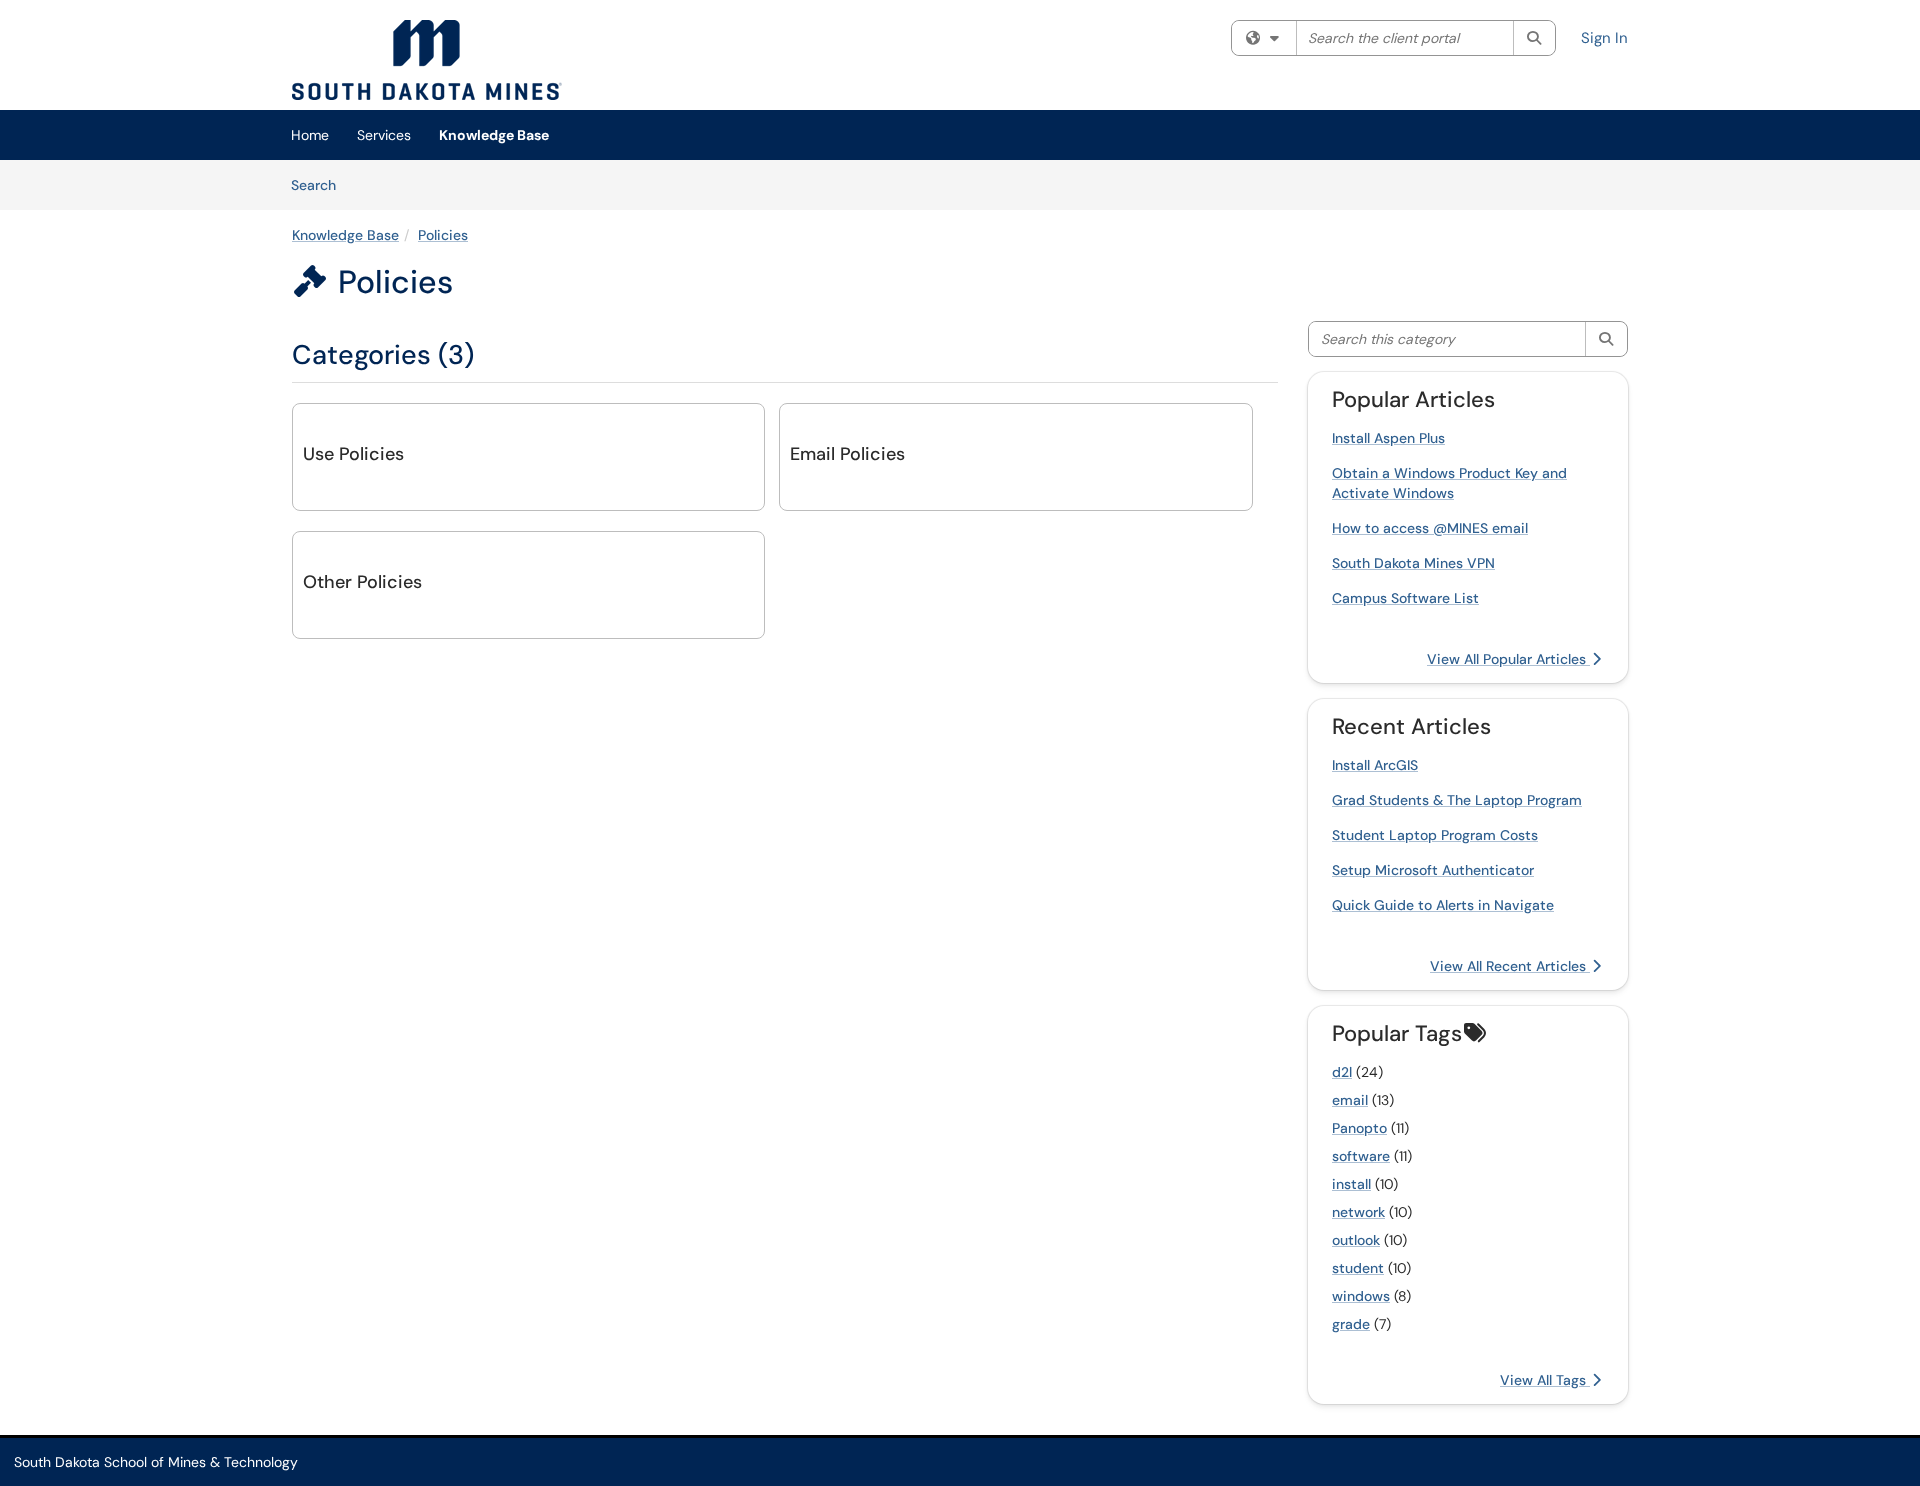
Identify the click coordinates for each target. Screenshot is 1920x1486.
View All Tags (1545, 1380)
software (1361, 1156)
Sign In (1604, 38)
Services (384, 135)
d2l (1342, 1072)
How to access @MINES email (1430, 528)
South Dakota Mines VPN (1413, 563)
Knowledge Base (494, 135)
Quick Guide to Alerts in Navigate (1443, 905)
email (1350, 1100)
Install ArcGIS (1375, 765)
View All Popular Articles (1508, 659)
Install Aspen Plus (1388, 438)
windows (1361, 1296)
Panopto (1359, 1128)
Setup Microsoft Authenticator (1433, 870)
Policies (443, 235)
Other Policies (362, 582)
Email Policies (847, 454)
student (1358, 1268)
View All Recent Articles (1510, 966)
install (1351, 1184)
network (1358, 1212)
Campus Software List (1405, 598)
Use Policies (353, 454)
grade (1351, 1324)
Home (310, 135)
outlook (1356, 1240)
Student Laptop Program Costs (1435, 835)
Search (320, 184)
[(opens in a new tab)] (427, 60)
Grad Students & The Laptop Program (1457, 800)
